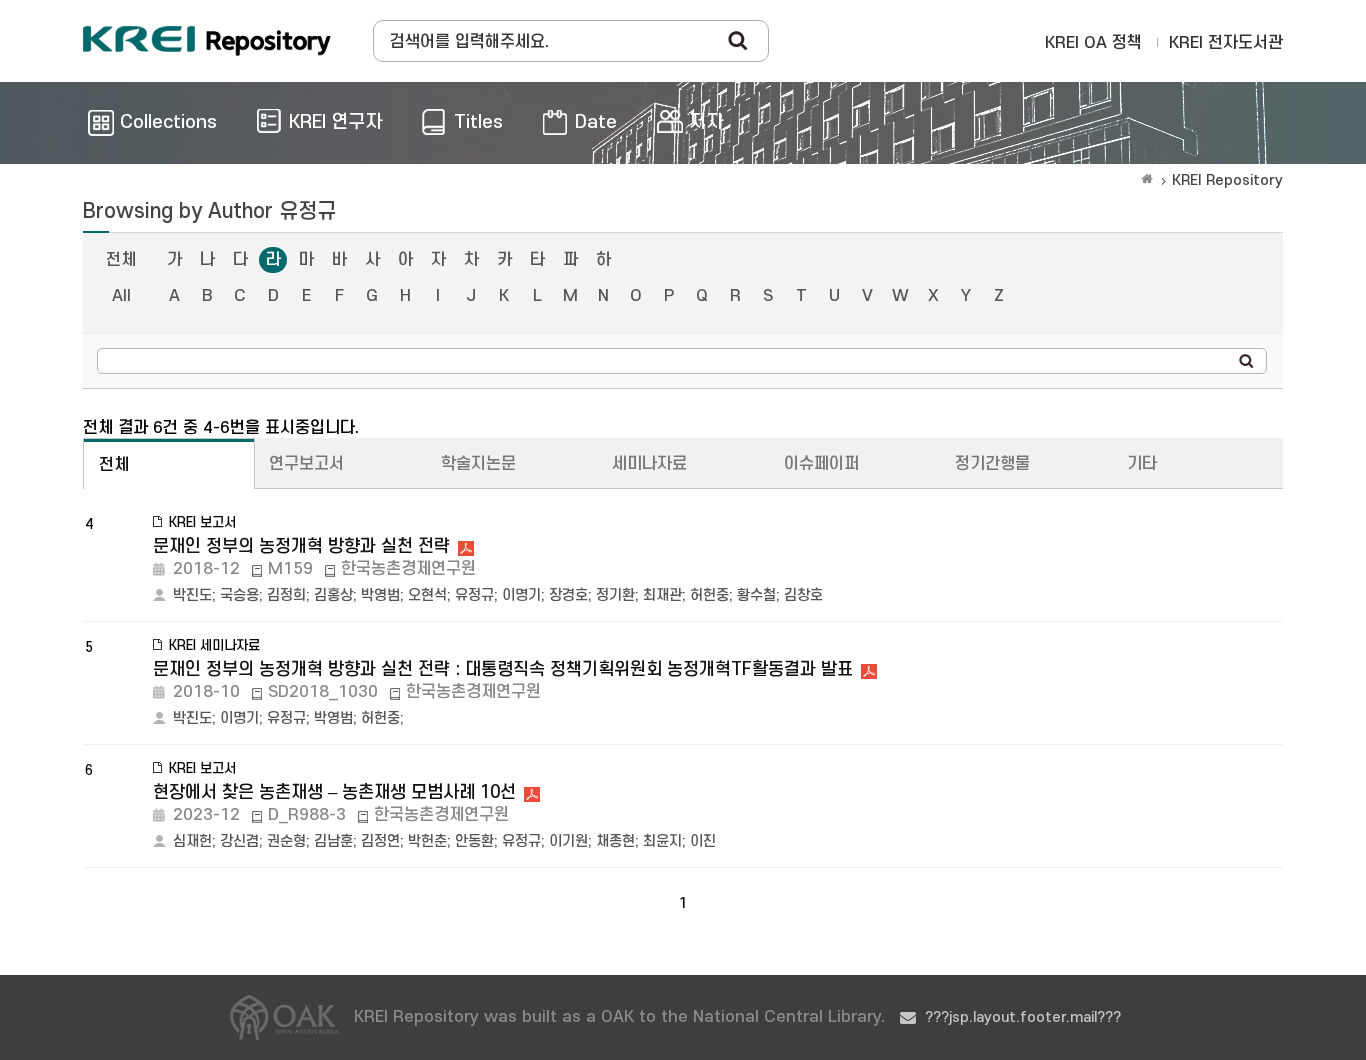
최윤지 (662, 841)
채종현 (615, 841)
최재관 (662, 595)
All (121, 296)
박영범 (380, 595)
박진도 (192, 595)
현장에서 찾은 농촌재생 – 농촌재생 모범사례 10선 (334, 792)
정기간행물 (992, 464)
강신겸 (239, 841)
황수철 (756, 595)
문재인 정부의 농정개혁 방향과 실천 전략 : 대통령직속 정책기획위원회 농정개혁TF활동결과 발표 (503, 669)
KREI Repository (1227, 180)
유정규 (474, 595)
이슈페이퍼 (821, 464)
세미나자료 (649, 464)
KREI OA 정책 (1093, 43)
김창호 (803, 595)
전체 (121, 260)
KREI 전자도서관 (1226, 43)
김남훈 (333, 841)
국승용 (239, 595)
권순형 (286, 841)
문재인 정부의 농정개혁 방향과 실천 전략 (301, 546)
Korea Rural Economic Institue (207, 41)
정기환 (615, 595)
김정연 (380, 841)
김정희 (286, 595)
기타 (1142, 464)
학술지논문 (478, 464)
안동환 (474, 841)
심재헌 (192, 841)
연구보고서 (306, 464)
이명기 (521, 595)
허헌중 (709, 595)
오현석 (427, 595)
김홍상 (333, 595)
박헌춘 (427, 841)
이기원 (568, 841)
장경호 (568, 595)
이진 (703, 841)
